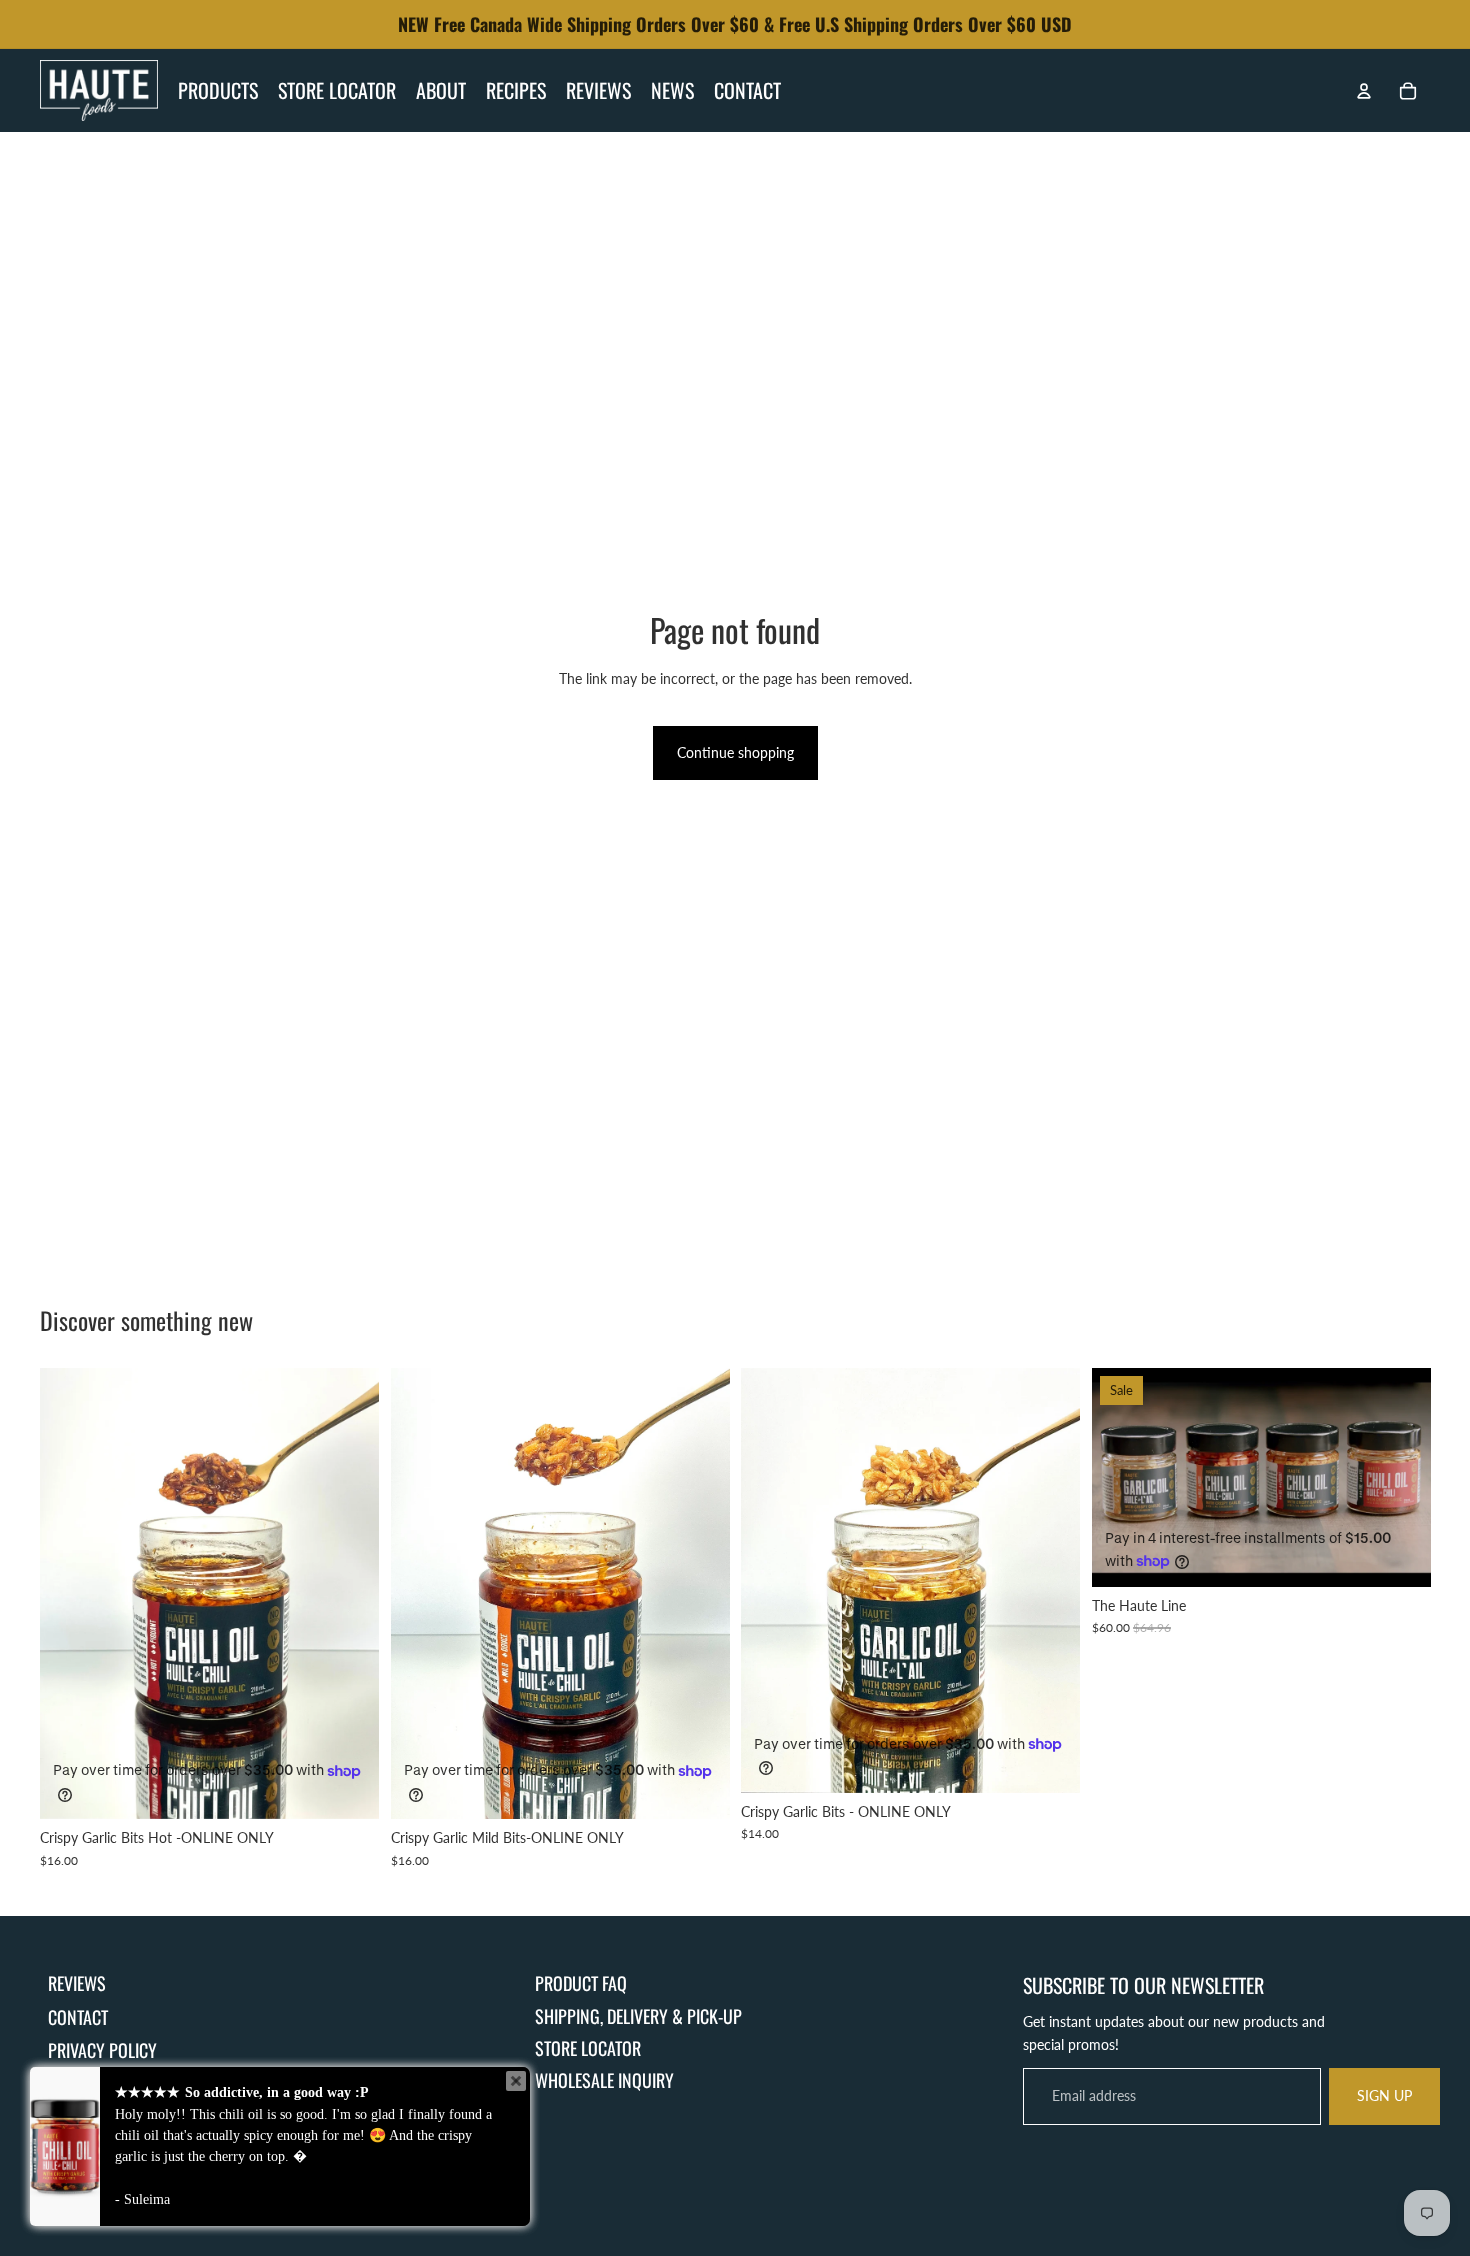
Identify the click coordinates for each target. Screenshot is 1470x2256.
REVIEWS (77, 1983)
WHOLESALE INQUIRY (604, 2080)
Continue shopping (735, 752)
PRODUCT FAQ (581, 1983)
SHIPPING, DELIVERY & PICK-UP (638, 2016)
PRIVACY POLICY (102, 2050)
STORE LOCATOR (588, 2048)
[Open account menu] (1364, 91)
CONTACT (78, 2017)
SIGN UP (1384, 2095)
